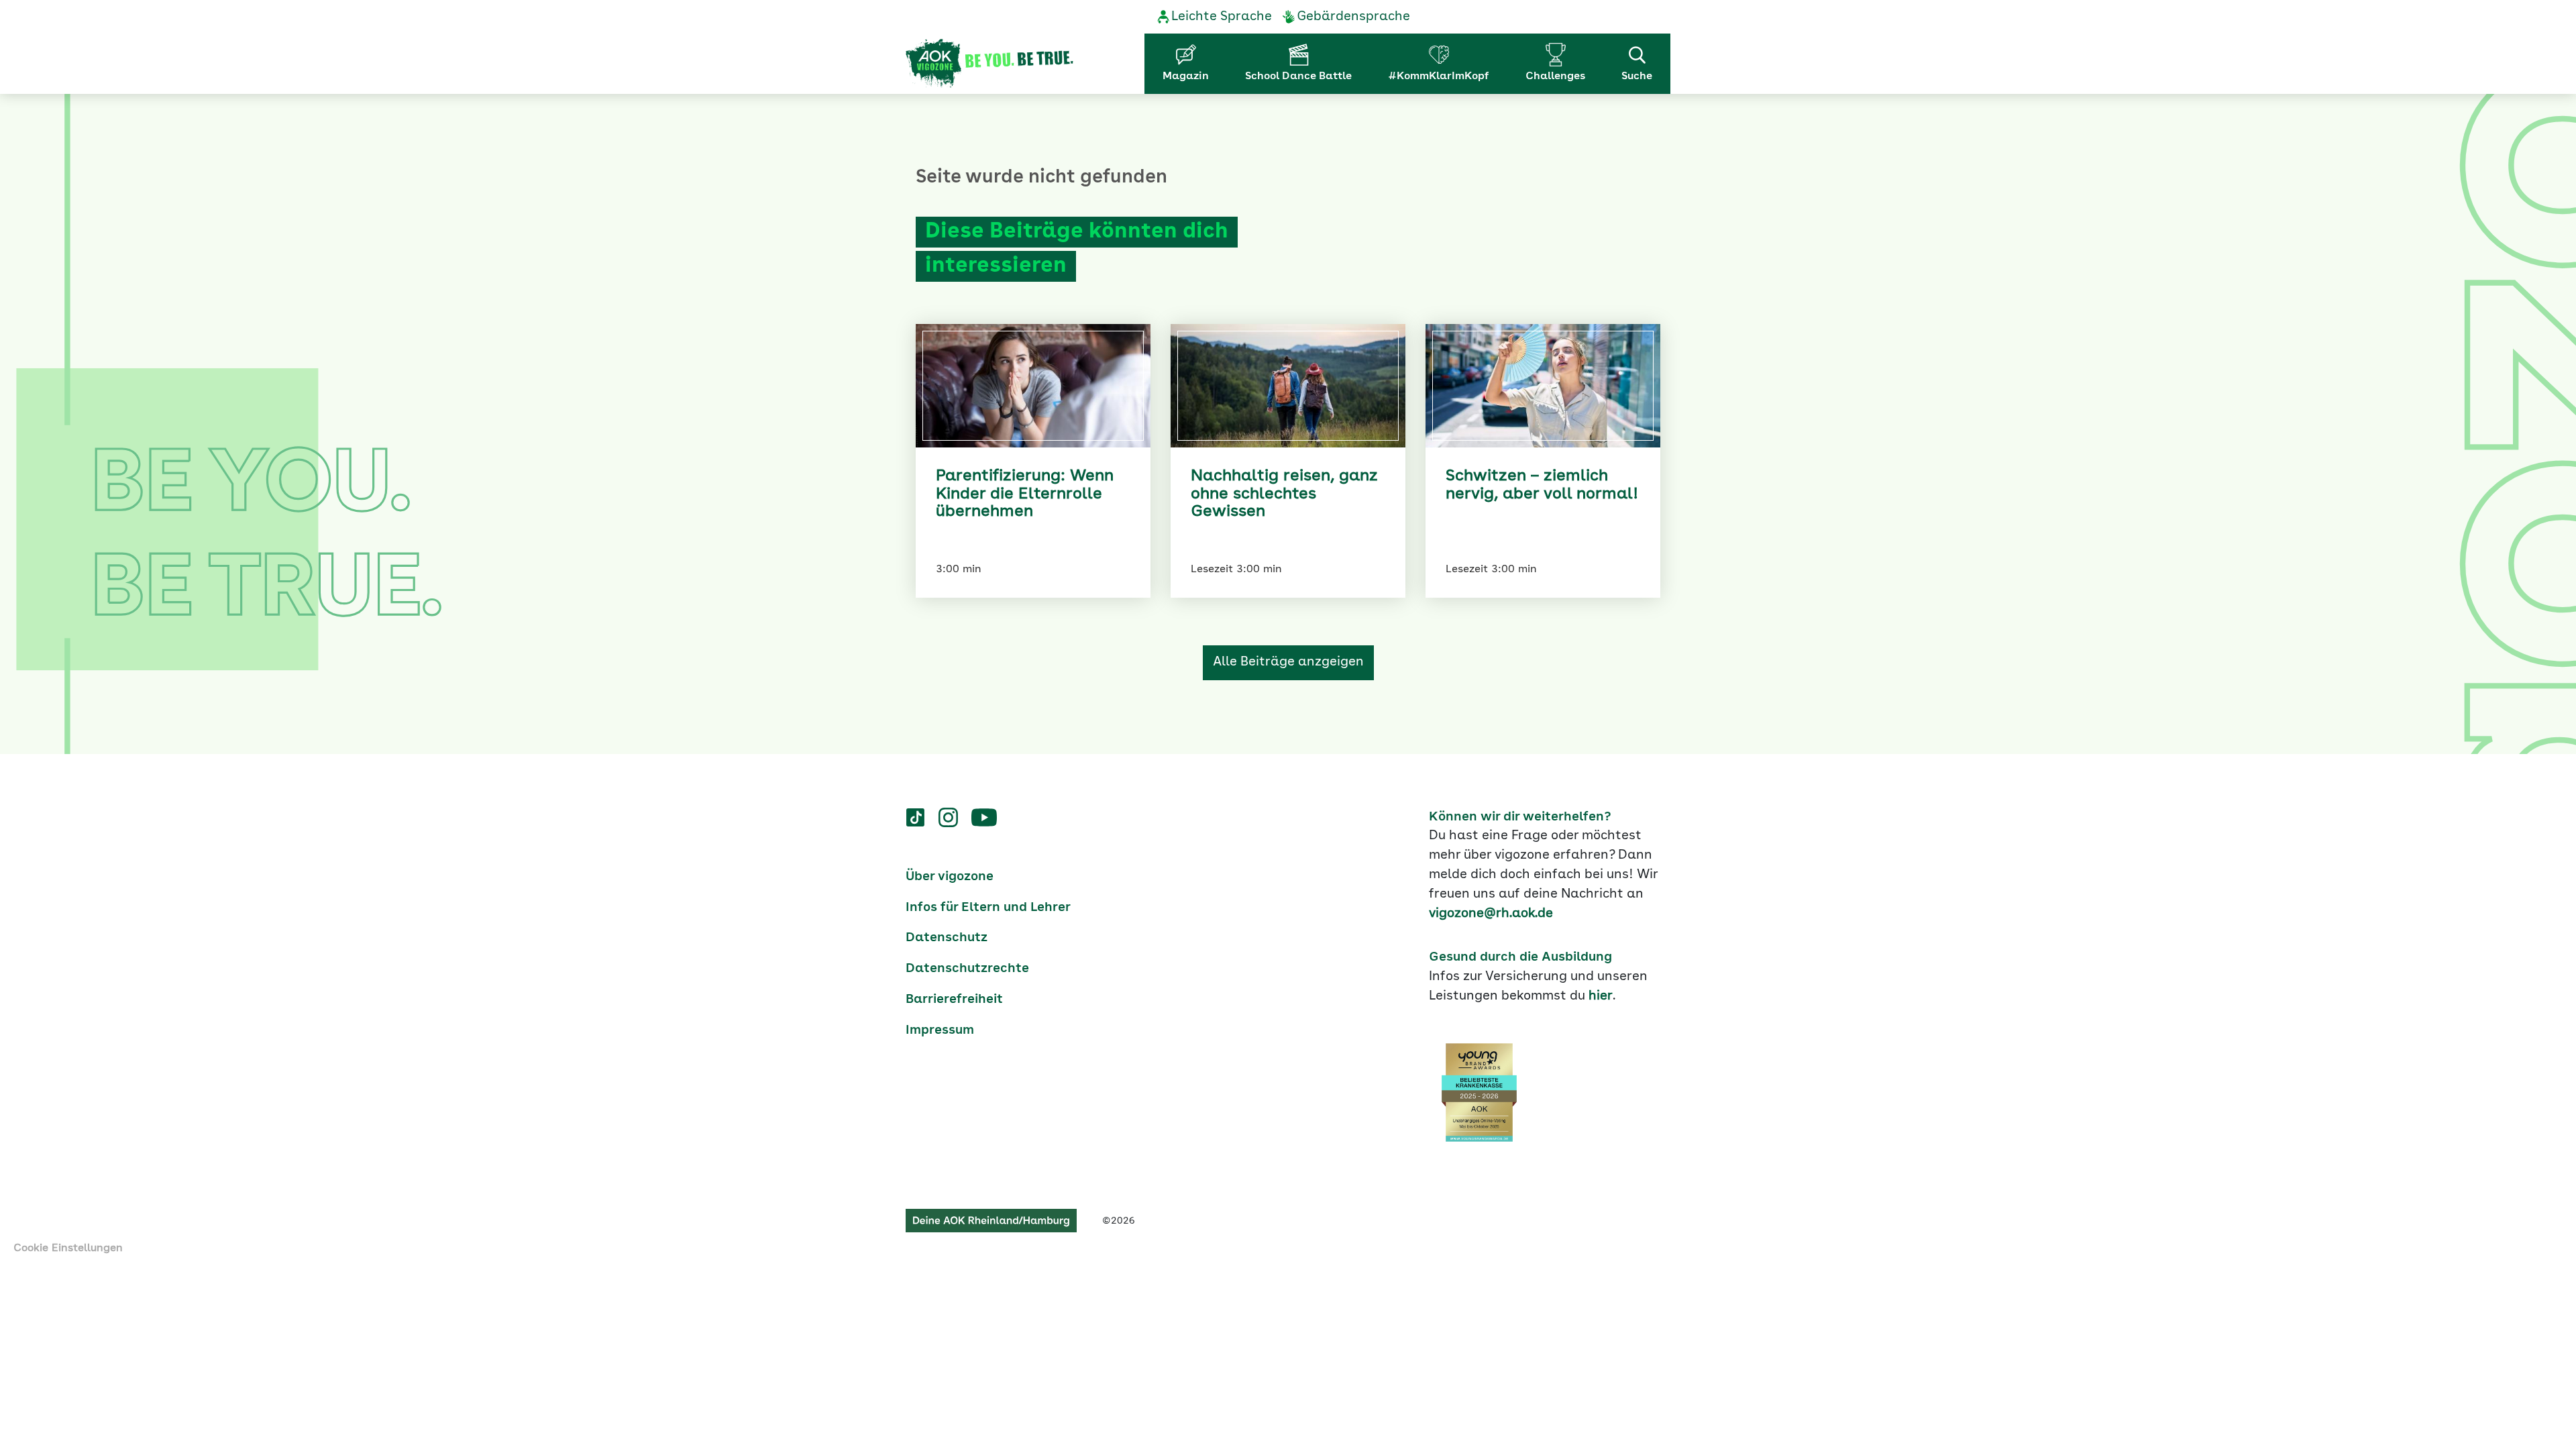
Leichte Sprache (1222, 17)
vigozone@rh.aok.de (1491, 914)
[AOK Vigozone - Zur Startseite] (989, 64)
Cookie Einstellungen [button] (68, 1248)
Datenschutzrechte (967, 969)
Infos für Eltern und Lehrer (988, 908)
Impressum (940, 1030)
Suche (1637, 76)
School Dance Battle (1298, 76)
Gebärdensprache (1353, 17)
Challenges (1555, 76)
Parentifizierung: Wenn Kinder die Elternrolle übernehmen (1025, 494)
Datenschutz (947, 938)
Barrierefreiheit (954, 1000)
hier (1601, 996)
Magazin (1186, 76)
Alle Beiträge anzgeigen (1288, 662)
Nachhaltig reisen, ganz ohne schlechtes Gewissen (1284, 494)
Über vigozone (950, 877)
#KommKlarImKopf (1439, 76)
